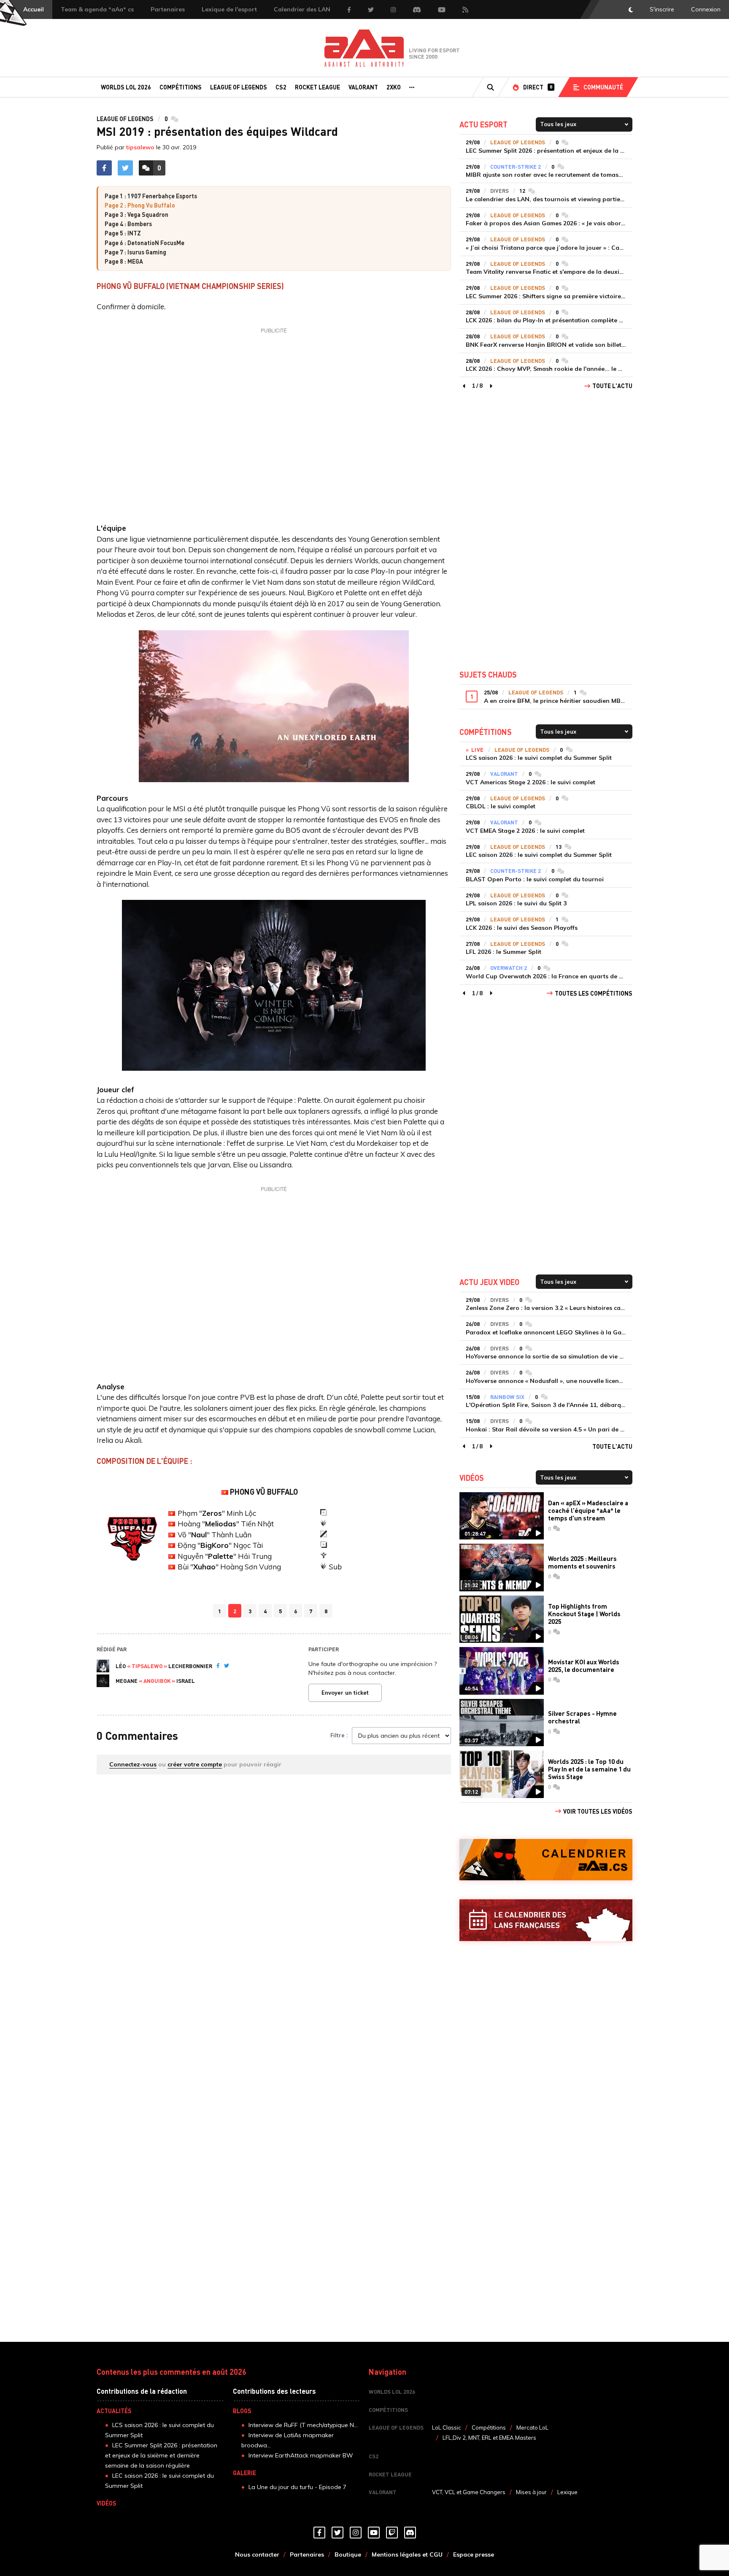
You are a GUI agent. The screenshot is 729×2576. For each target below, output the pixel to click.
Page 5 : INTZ (123, 233)
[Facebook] (218, 1666)
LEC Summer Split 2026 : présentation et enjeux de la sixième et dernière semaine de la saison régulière (161, 2455)
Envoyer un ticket (345, 1693)
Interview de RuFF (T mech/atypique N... (303, 2425)
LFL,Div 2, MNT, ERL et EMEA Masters (489, 2438)
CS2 (281, 87)
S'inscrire (662, 9)
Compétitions (181, 87)
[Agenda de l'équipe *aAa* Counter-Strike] (546, 1860)
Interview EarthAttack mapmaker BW (301, 2455)
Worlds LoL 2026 (126, 87)
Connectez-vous (133, 1764)
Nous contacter (257, 2554)
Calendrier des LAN (302, 9)
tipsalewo (140, 147)
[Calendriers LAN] (546, 1920)
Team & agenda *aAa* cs (97, 9)
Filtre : (339, 1735)
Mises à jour (531, 2492)
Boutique (348, 2554)
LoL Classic (447, 2427)
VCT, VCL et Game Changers (469, 2492)
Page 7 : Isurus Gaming (135, 252)
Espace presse (474, 2554)
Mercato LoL (532, 2427)
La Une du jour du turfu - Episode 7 (297, 2487)
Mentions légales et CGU (407, 2554)
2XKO (394, 87)
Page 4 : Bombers (128, 224)
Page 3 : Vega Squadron (136, 214)
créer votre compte (195, 1764)
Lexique (567, 2492)
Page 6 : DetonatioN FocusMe (144, 243)
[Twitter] (227, 1666)
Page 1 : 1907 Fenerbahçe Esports (151, 196)
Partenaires (168, 9)
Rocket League (317, 87)
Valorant (363, 87)
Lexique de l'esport (229, 9)
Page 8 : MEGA (124, 261)
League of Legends (239, 87)
